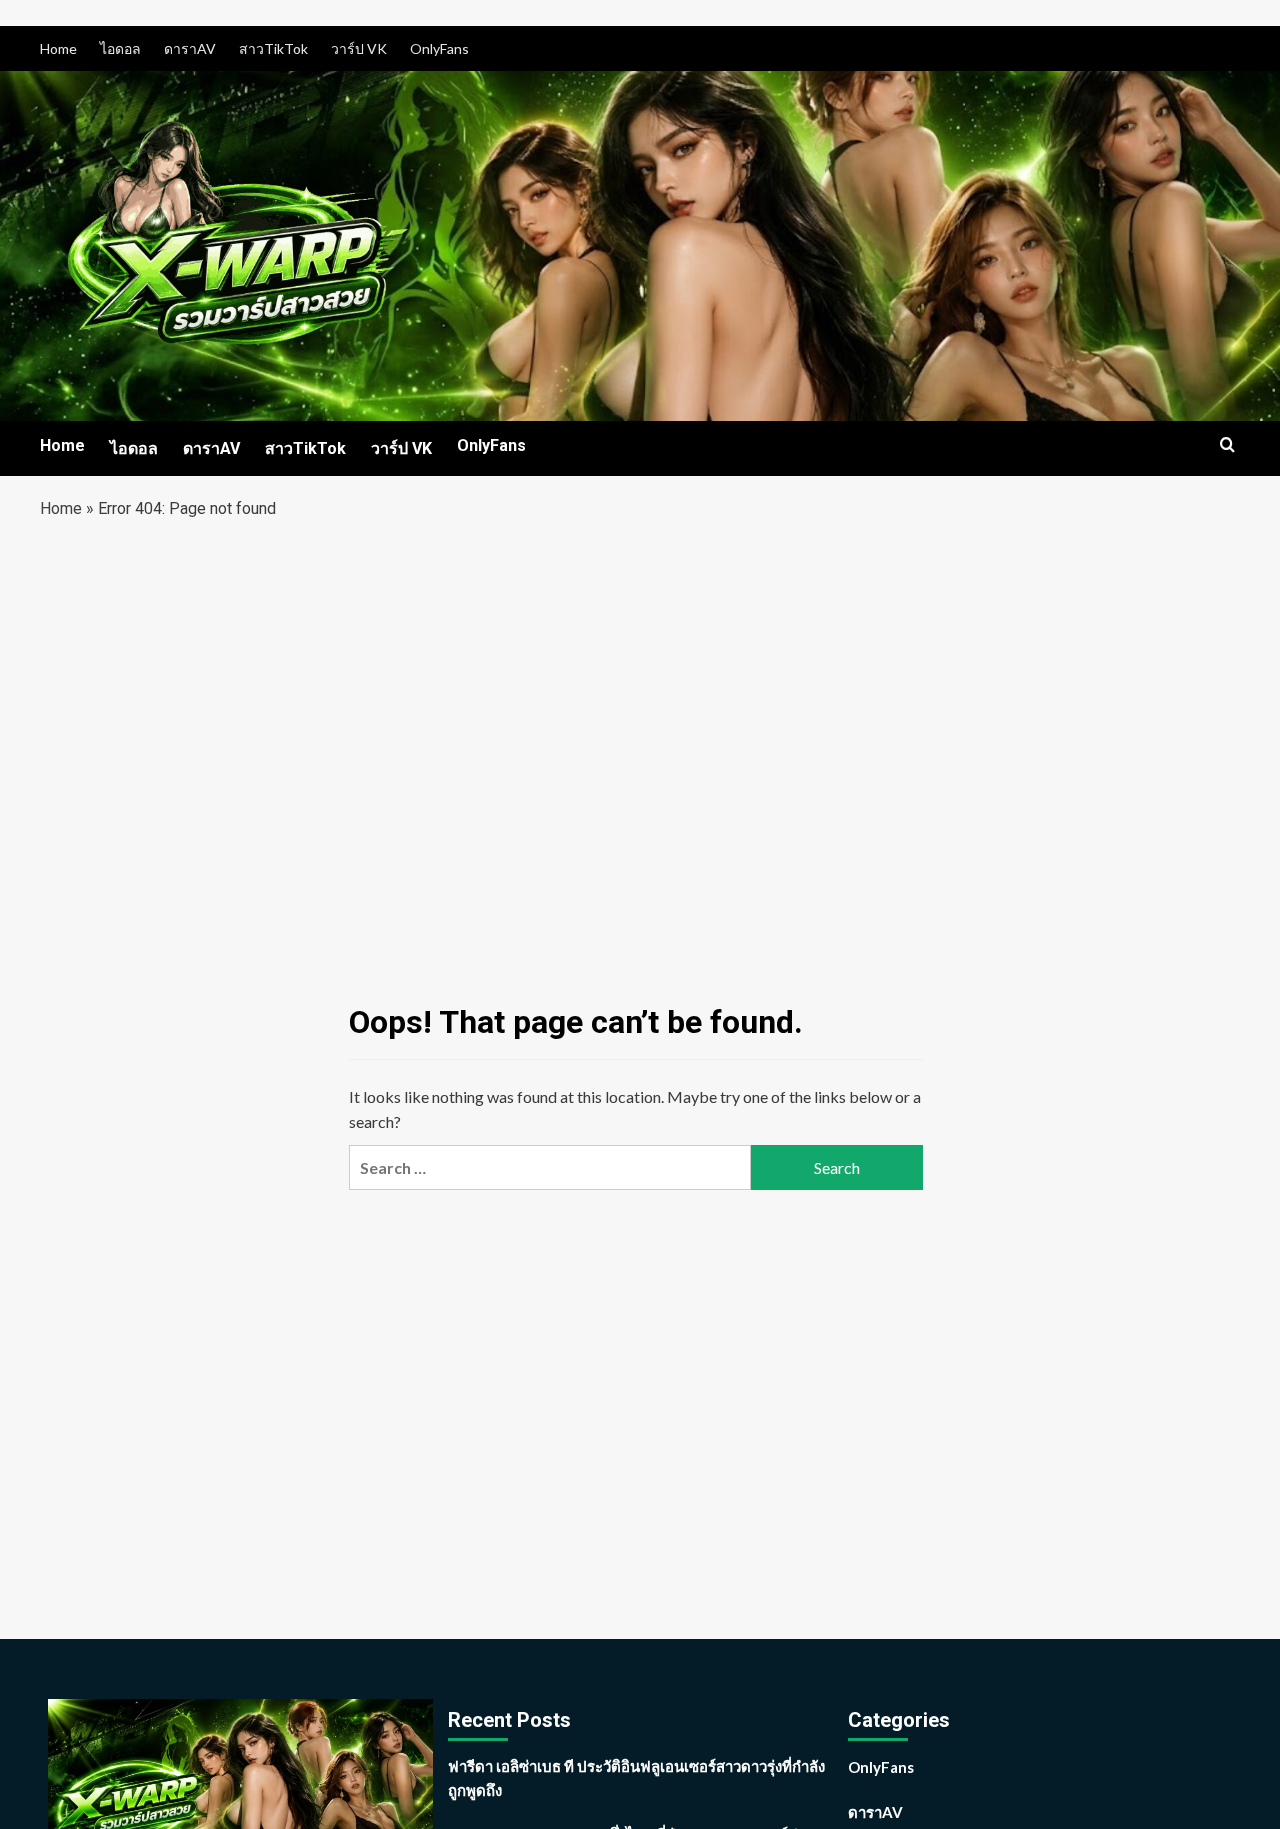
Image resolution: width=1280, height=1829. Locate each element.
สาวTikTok (273, 48)
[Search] (1227, 445)
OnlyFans (439, 48)
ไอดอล (120, 48)
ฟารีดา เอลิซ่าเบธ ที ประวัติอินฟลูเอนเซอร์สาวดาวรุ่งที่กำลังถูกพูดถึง (636, 1778)
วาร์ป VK (359, 48)
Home (58, 48)
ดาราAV (190, 48)
